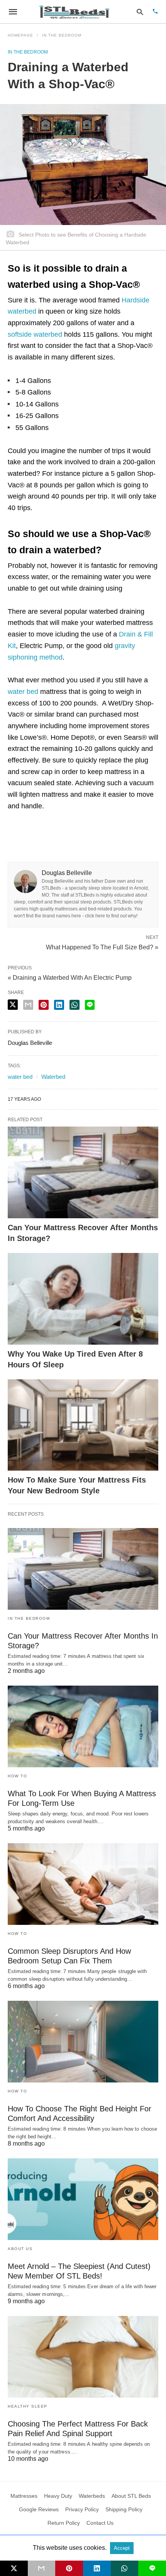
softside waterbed (35, 334)
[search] (140, 12)
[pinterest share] (44, 1005)
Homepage (20, 35)
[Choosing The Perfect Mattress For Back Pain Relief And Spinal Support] (83, 2357)
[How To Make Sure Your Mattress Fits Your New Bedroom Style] (83, 1425)
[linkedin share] (59, 1005)
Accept (122, 2548)
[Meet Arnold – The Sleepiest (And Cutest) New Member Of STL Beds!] (83, 2199)
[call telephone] (155, 12)
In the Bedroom (62, 35)
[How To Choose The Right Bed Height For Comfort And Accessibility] (83, 2042)
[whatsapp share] (75, 1005)
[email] (42, 2568)
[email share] (28, 1005)
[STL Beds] (76, 12)
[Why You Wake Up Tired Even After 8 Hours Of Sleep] (83, 1299)
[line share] (90, 1005)
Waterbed (53, 1077)
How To (17, 1776)
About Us (20, 2249)
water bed (23, 692)
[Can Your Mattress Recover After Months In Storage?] (83, 1172)
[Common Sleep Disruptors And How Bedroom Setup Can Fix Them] (83, 1884)
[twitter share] (13, 1005)
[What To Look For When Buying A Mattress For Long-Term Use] (83, 1726)
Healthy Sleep (28, 2406)
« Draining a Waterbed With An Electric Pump (70, 978)
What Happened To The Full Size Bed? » (102, 947)
